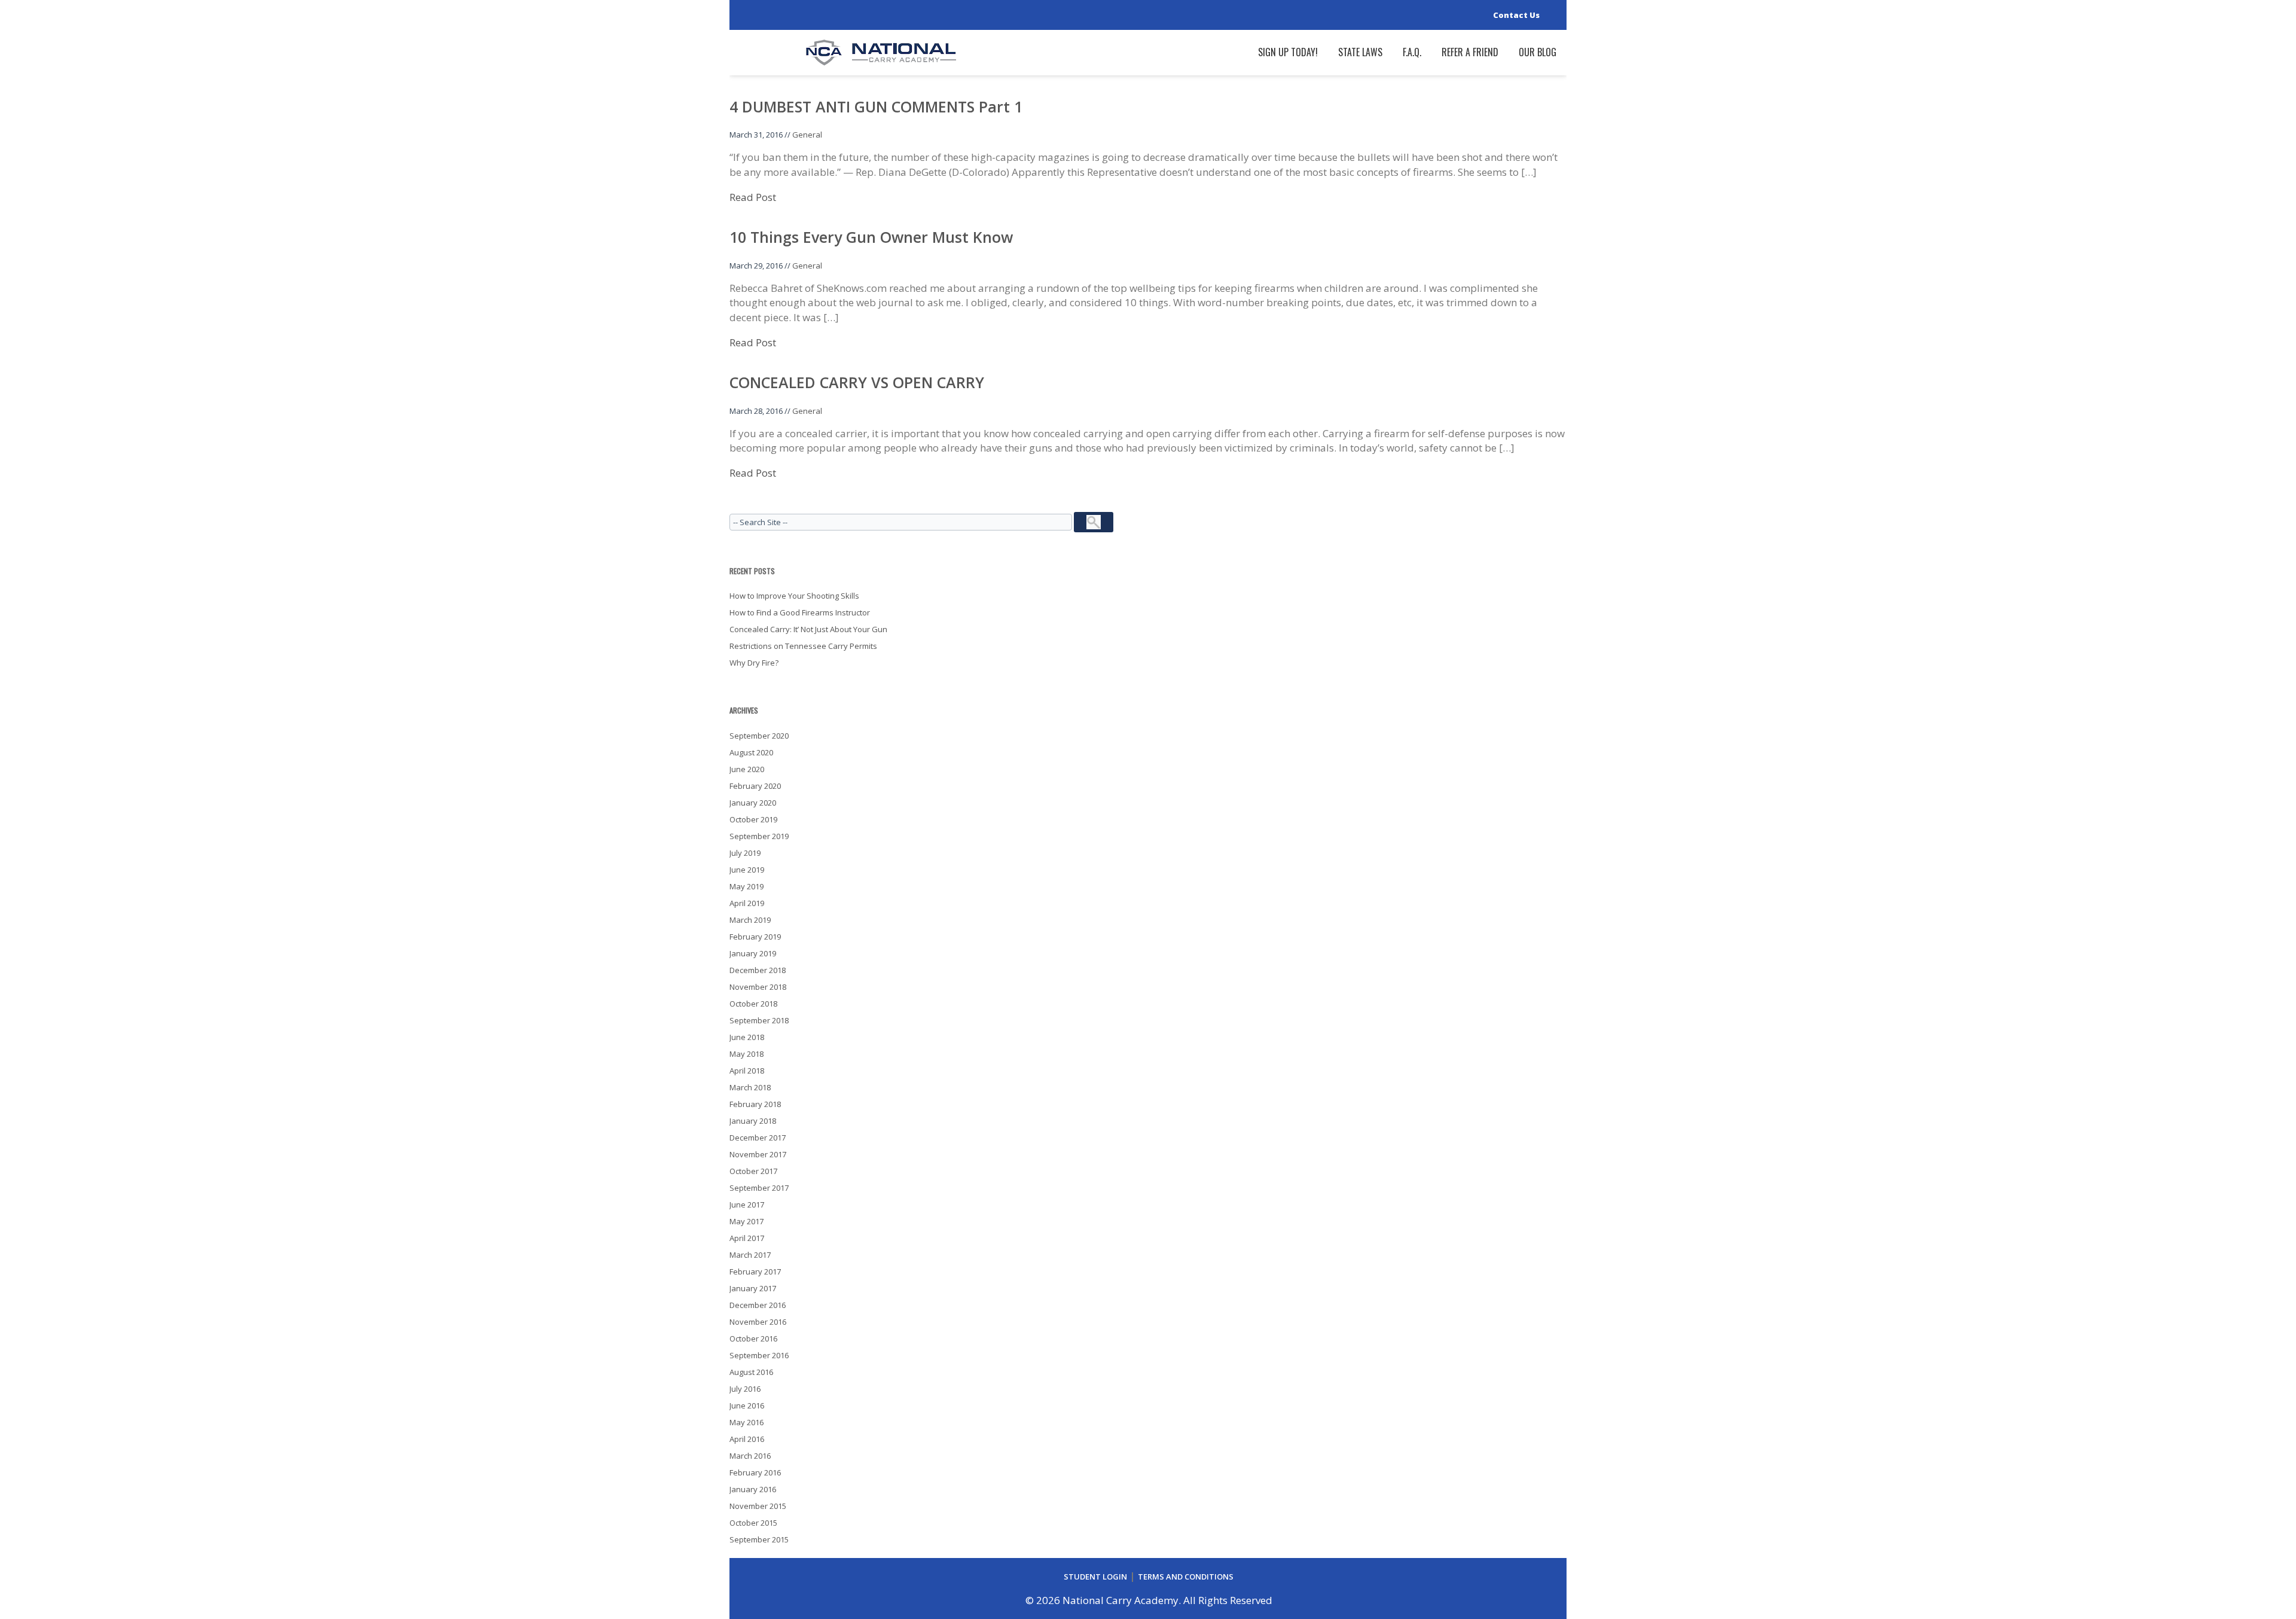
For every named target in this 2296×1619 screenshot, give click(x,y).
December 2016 (758, 1305)
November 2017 (758, 1154)
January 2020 (753, 803)
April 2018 (747, 1071)
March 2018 (750, 1087)
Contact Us (1516, 15)
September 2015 (759, 1539)
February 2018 (755, 1104)
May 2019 (746, 886)
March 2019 (750, 920)
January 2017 (753, 1288)
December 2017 (758, 1138)
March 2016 (750, 1456)
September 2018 (759, 1020)
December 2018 (758, 970)
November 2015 (758, 1506)
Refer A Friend (1470, 52)
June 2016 (747, 1405)
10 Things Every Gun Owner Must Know (871, 237)
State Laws (1360, 52)
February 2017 (755, 1272)
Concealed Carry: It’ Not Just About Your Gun (808, 629)
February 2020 (755, 786)
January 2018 (753, 1121)
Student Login (1095, 1577)
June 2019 (747, 870)
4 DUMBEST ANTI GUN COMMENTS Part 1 (876, 106)
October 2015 (753, 1523)
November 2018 (758, 987)
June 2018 (747, 1037)
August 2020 (751, 752)
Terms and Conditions (1186, 1577)
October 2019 (753, 819)
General (807, 135)
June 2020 (747, 769)
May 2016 (746, 1422)
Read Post (753, 197)
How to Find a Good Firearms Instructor (800, 612)
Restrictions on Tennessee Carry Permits (803, 646)
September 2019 (759, 836)
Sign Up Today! (1288, 52)
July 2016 (745, 1389)
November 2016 (758, 1322)
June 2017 (747, 1205)
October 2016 (753, 1339)
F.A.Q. (1412, 52)
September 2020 (759, 736)
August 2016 (751, 1372)
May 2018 (746, 1054)
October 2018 (753, 1004)
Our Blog (1538, 52)
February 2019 (755, 937)
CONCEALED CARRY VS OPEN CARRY (857, 382)
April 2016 (747, 1439)
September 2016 (759, 1355)
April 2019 (747, 903)
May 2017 (746, 1221)
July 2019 (745, 853)
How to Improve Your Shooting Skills (794, 596)
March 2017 (750, 1255)
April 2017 (747, 1238)
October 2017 (753, 1171)
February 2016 (755, 1472)
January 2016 (753, 1489)
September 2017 (759, 1188)
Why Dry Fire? (754, 663)
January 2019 (753, 953)
